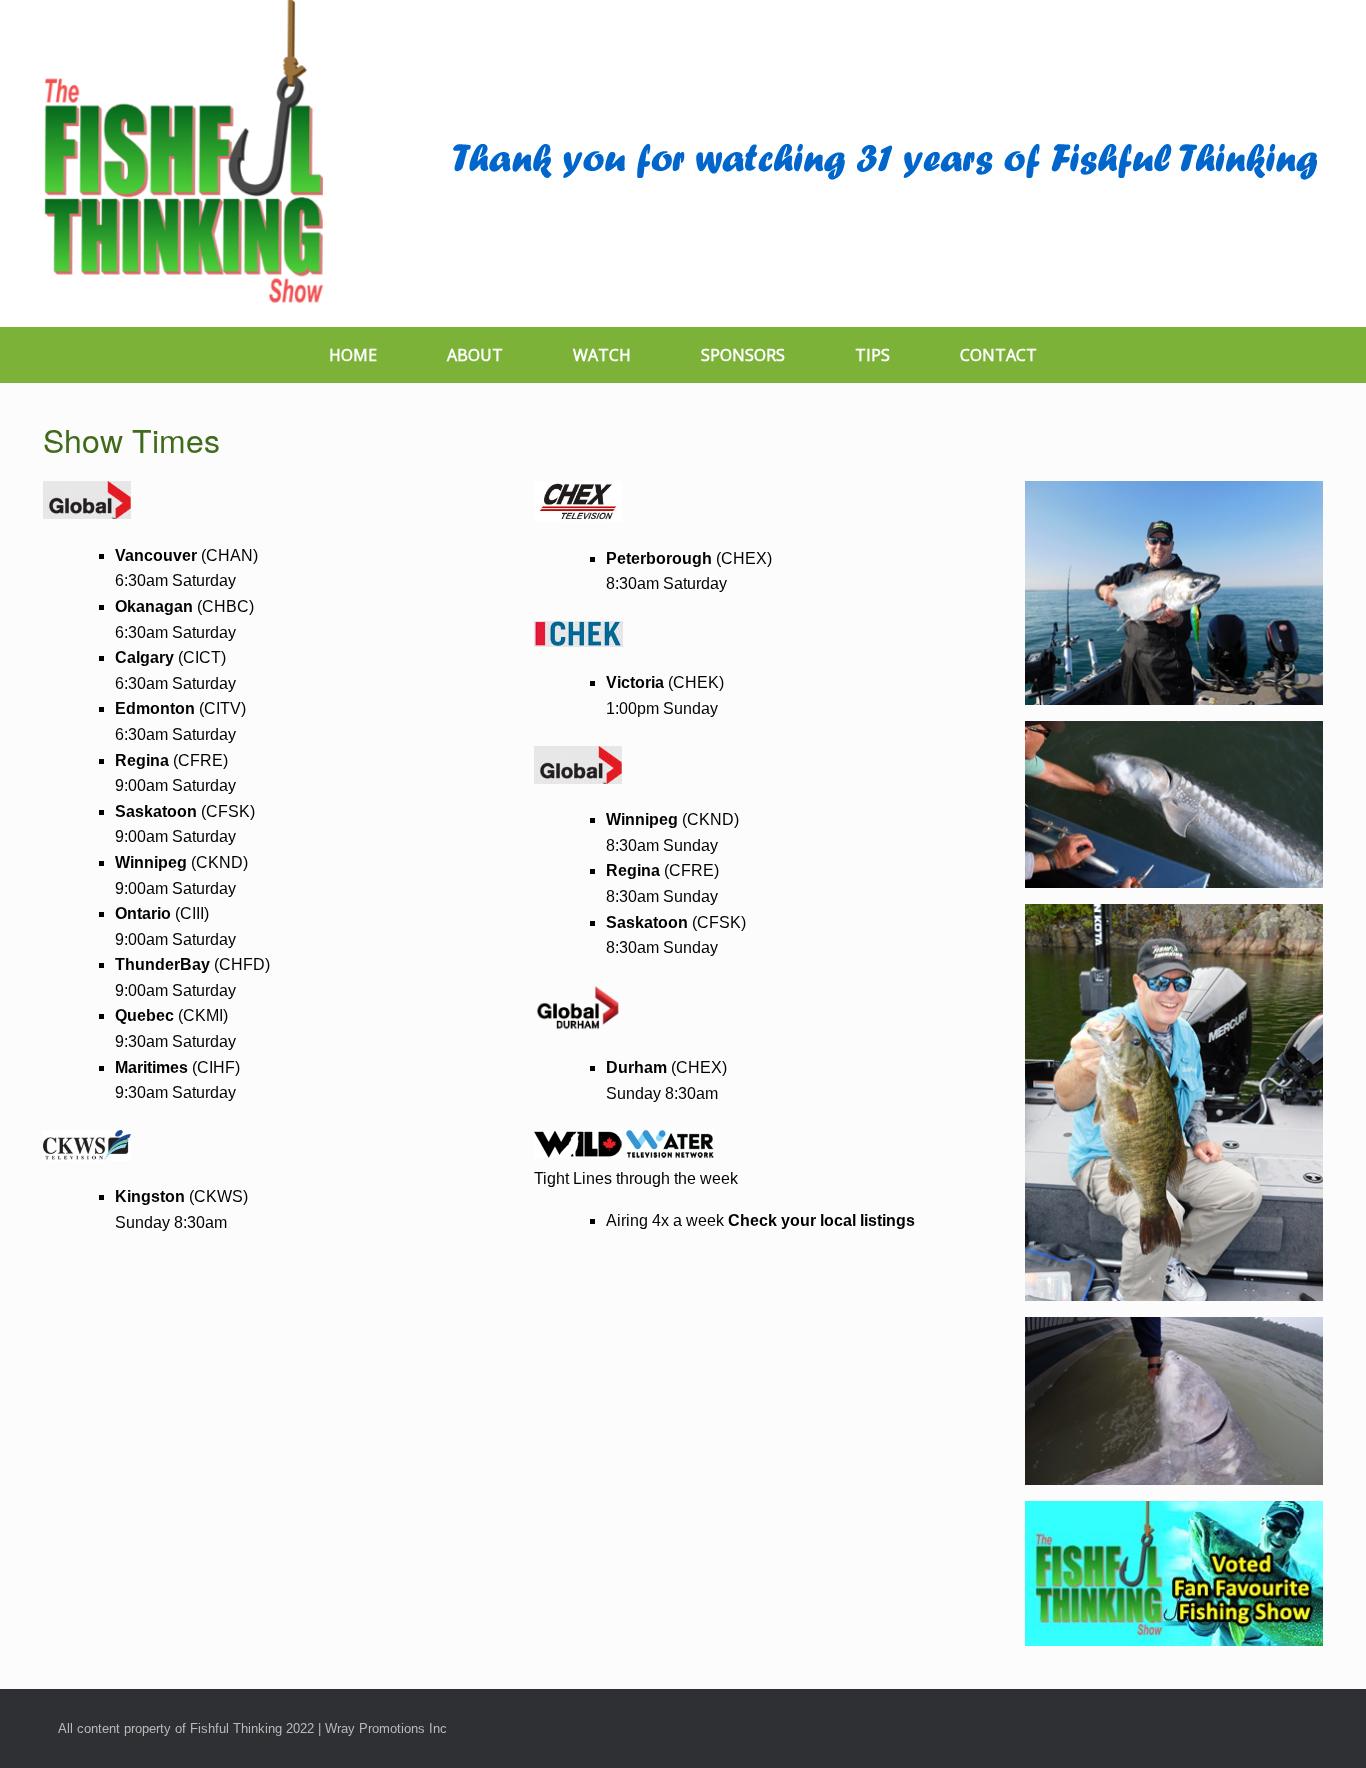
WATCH (602, 355)
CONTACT (998, 355)
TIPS (872, 355)
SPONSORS (743, 355)
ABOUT (475, 355)
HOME (353, 355)
